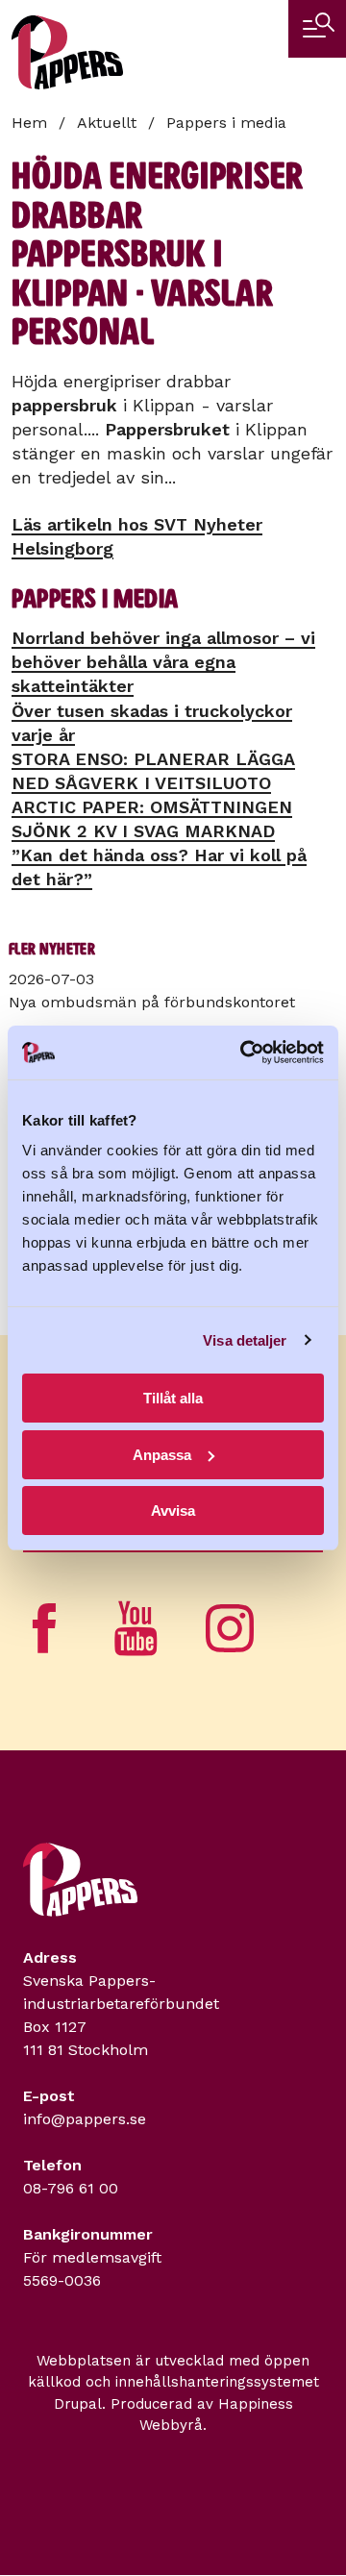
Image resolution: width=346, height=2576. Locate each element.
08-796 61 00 (71, 2188)
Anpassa (162, 1455)
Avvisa (173, 1511)
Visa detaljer (245, 1340)
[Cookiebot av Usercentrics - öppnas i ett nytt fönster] (244, 1053)
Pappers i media (226, 123)
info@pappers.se (85, 2119)
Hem (29, 123)
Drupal (78, 2404)
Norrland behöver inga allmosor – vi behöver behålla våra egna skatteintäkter (163, 662)
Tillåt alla (173, 1398)
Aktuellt (107, 123)
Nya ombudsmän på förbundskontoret (152, 1002)
